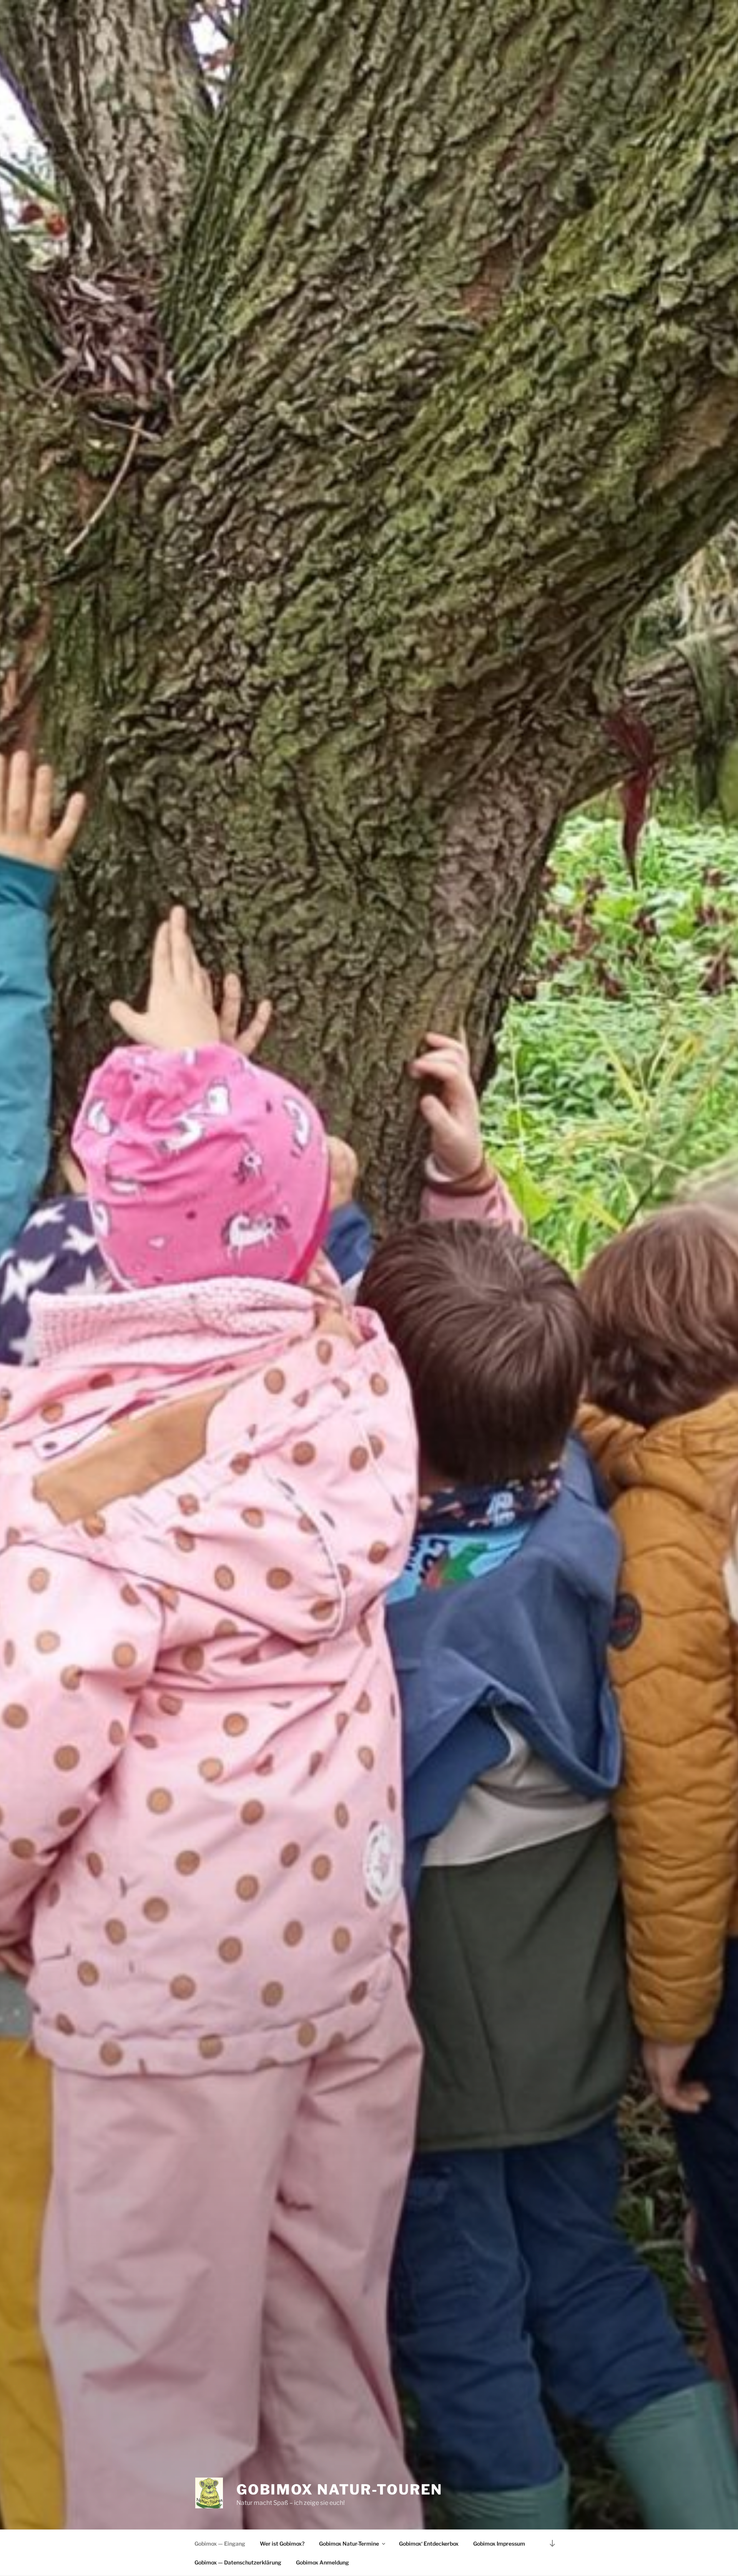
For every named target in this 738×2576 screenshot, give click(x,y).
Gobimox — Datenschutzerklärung (238, 2562)
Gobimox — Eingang (220, 2544)
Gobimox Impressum (499, 2544)
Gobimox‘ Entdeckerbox (429, 2544)
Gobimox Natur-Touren (340, 2489)
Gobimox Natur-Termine (349, 2544)
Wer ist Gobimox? (282, 2544)
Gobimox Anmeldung (322, 2562)
